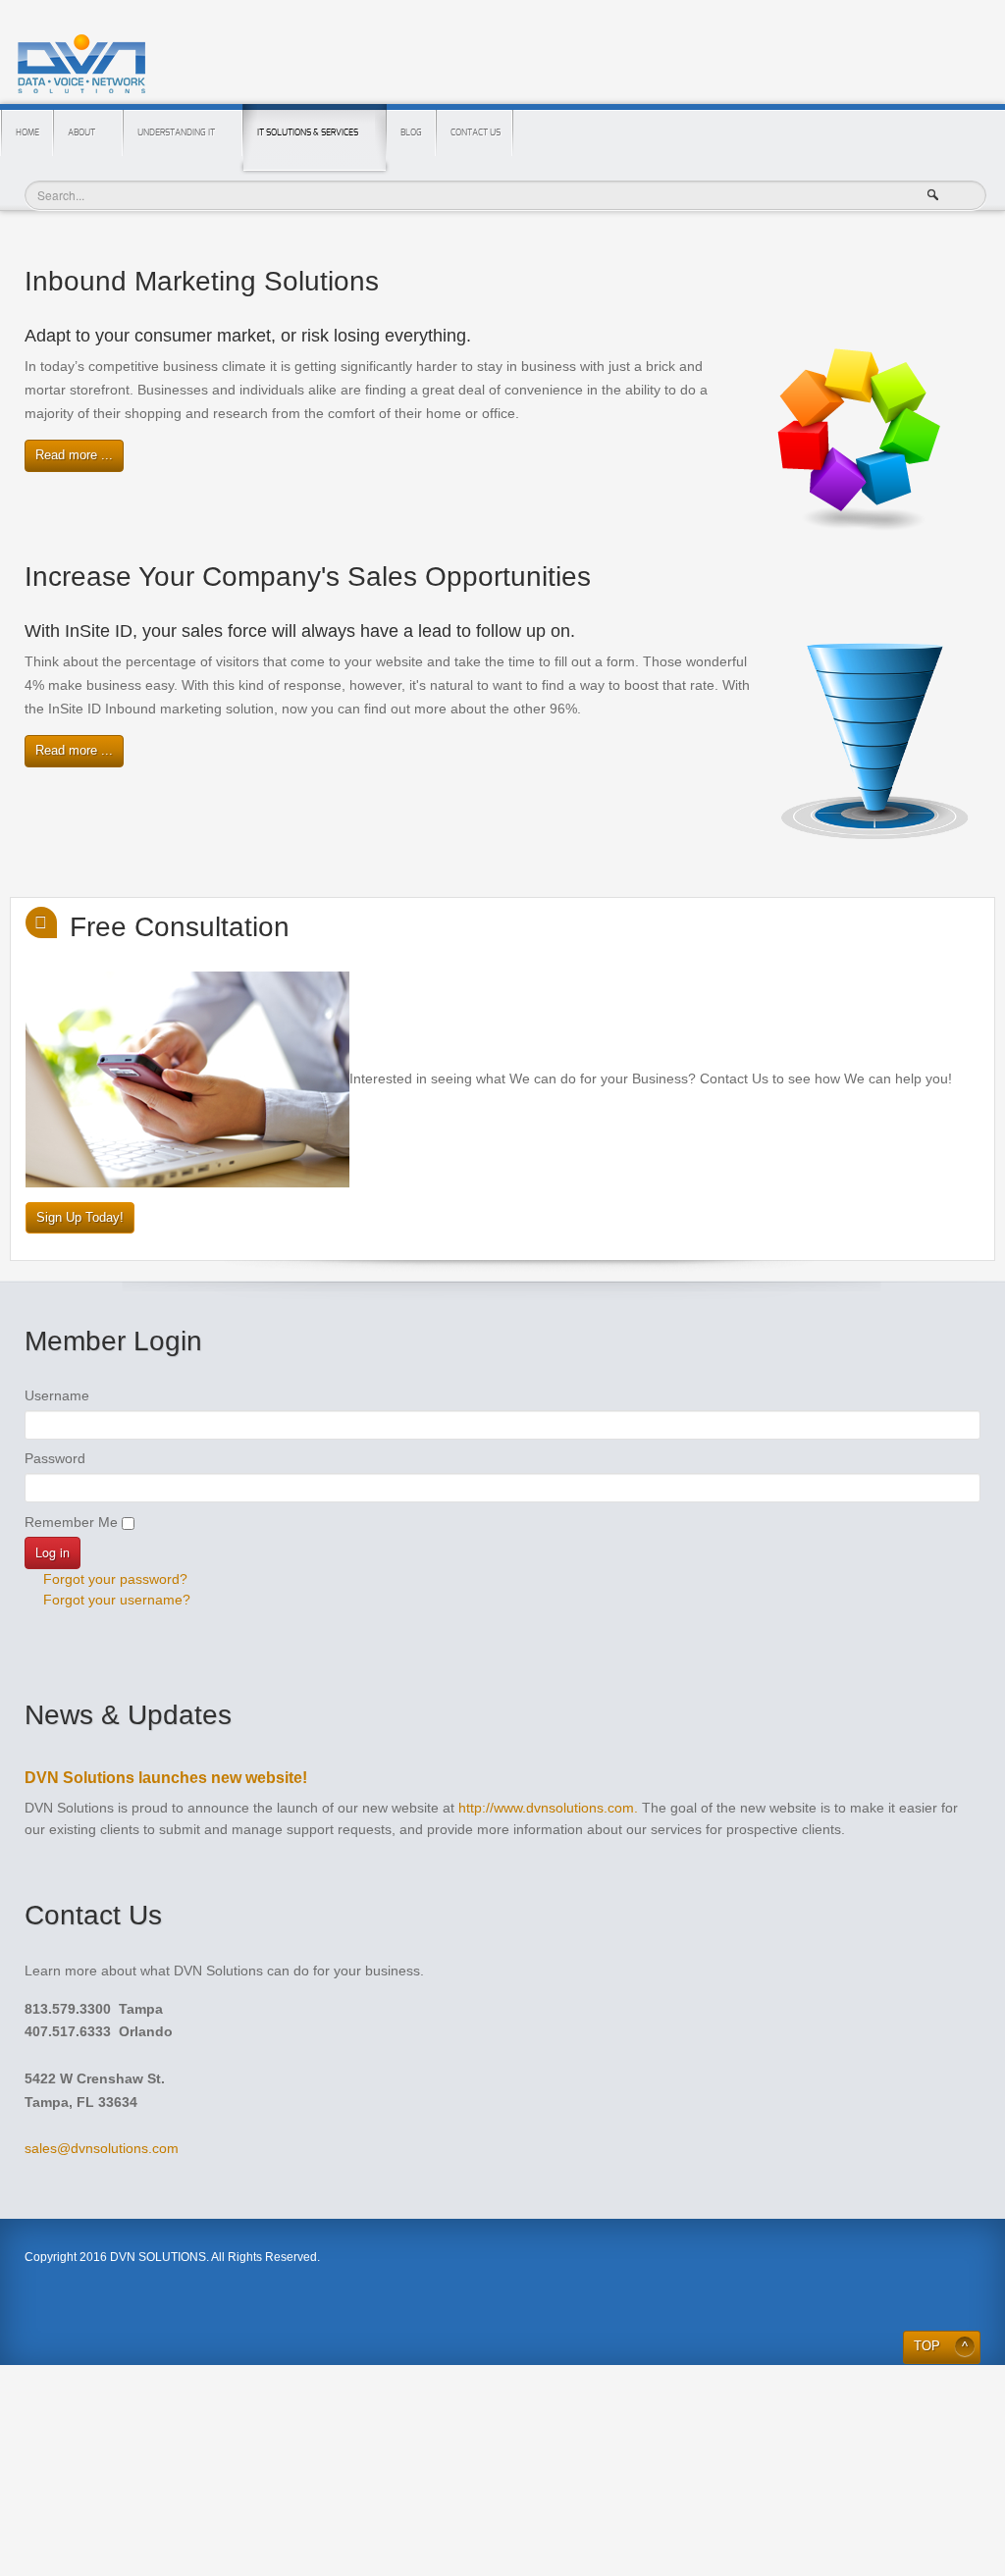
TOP (927, 2346)
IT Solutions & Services (308, 133)
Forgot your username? (115, 1600)
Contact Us (476, 133)
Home (27, 133)
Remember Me (71, 1522)
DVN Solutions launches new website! (166, 1778)
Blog (411, 133)
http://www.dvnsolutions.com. (548, 1808)
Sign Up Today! (80, 1218)
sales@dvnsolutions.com (102, 2148)
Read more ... (74, 455)
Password (55, 1458)
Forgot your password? (113, 1579)
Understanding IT (176, 133)
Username (57, 1395)
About (81, 133)
